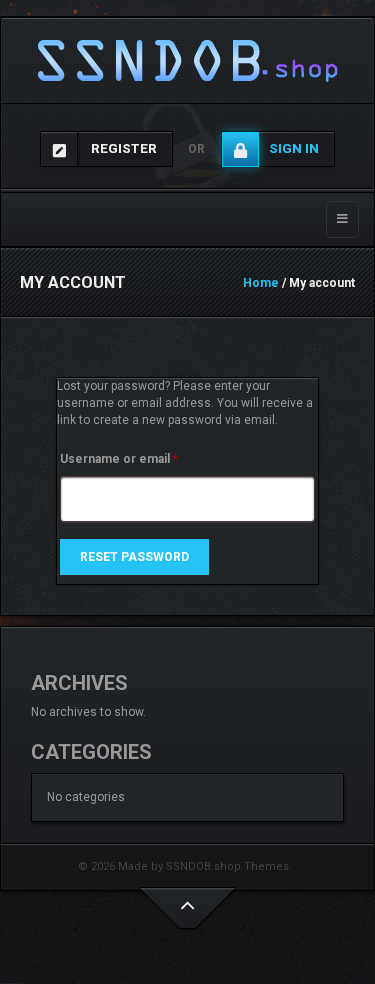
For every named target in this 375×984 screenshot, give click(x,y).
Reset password (134, 557)
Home (261, 283)
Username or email (145, 458)
